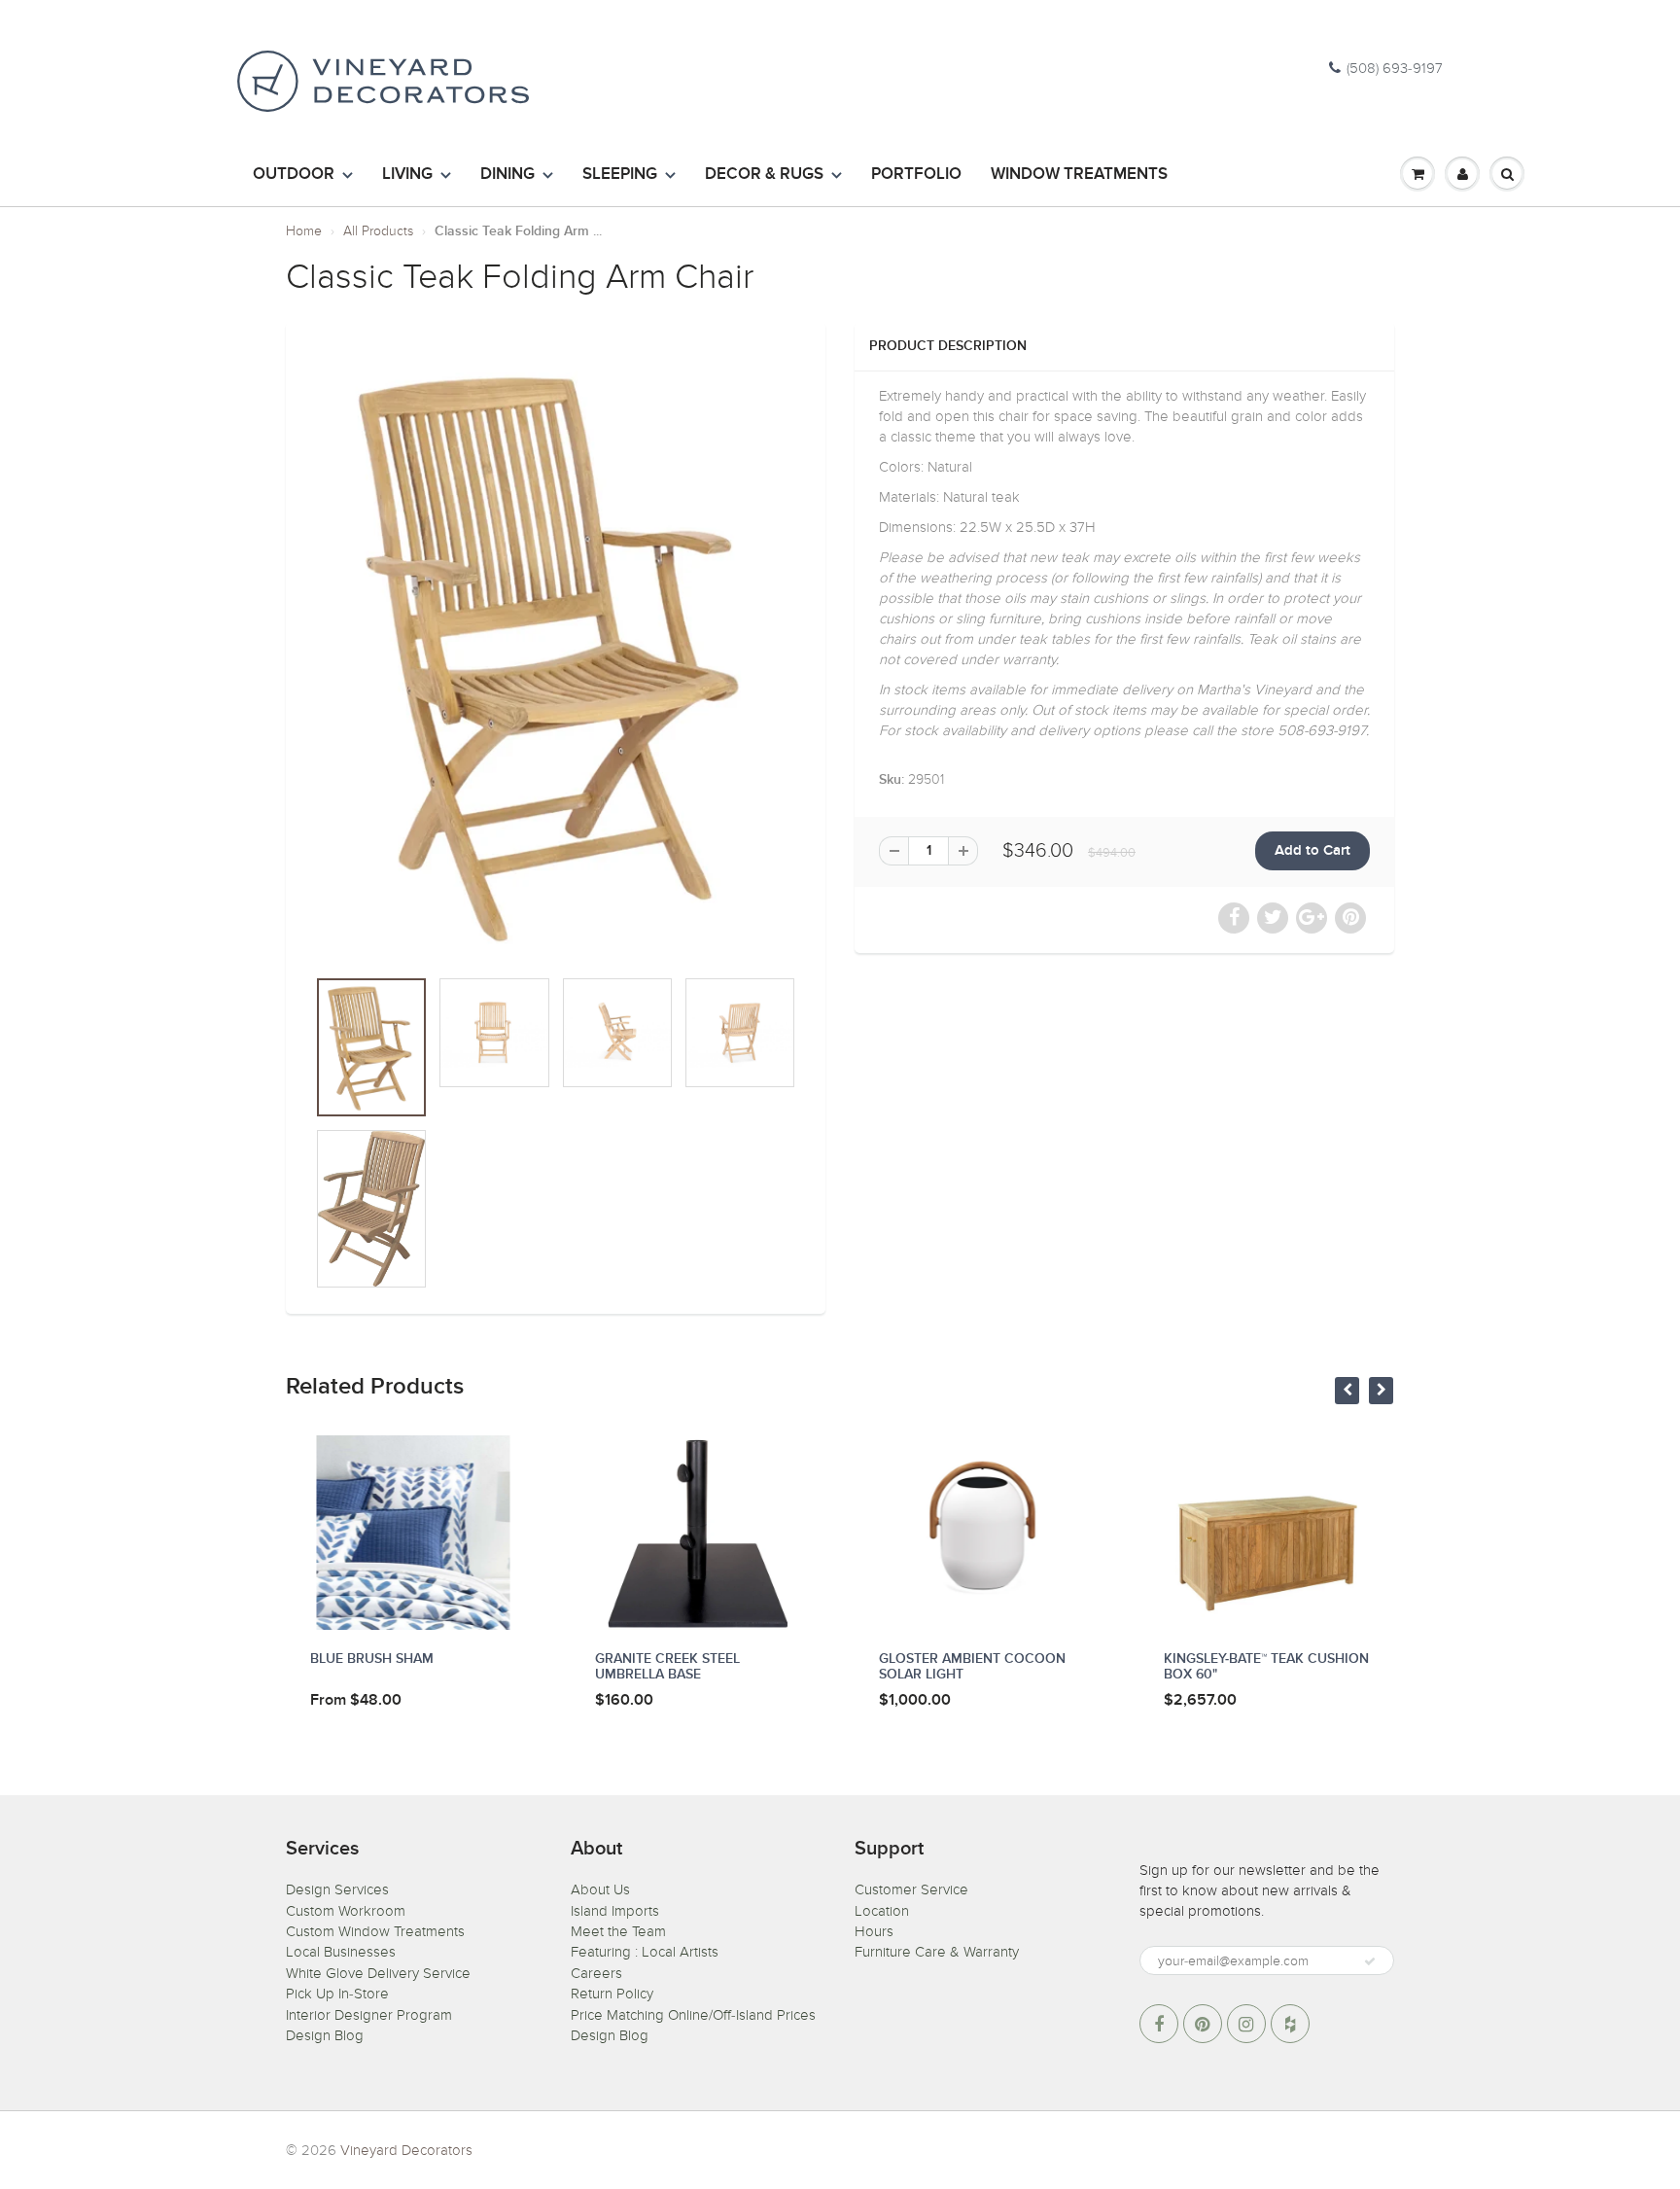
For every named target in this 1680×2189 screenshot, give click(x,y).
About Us (600, 1889)
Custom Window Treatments (375, 1931)
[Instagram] (1246, 2024)
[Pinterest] (1203, 2024)
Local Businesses (341, 1952)
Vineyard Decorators (406, 2150)
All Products (378, 231)
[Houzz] (1290, 2024)
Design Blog (325, 2035)
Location (882, 1911)
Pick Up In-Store (337, 1994)
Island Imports (615, 1911)
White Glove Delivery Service (378, 1973)
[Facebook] (1159, 2024)
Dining (507, 175)
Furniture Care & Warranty (937, 1952)
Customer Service (911, 1889)
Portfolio (916, 175)
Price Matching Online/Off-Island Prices (693, 2015)
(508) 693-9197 (1395, 68)
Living (407, 175)
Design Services (337, 1889)
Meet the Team (618, 1931)
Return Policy (612, 1994)
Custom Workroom (346, 1911)
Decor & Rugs (764, 175)
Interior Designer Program (369, 2015)
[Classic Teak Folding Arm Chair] (556, 653)
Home (304, 231)
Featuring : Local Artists (645, 1952)
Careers (596, 1973)
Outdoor (294, 175)
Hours (874, 1931)
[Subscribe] (1370, 1961)
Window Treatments (1079, 175)
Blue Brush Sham (372, 1659)
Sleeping (620, 175)
